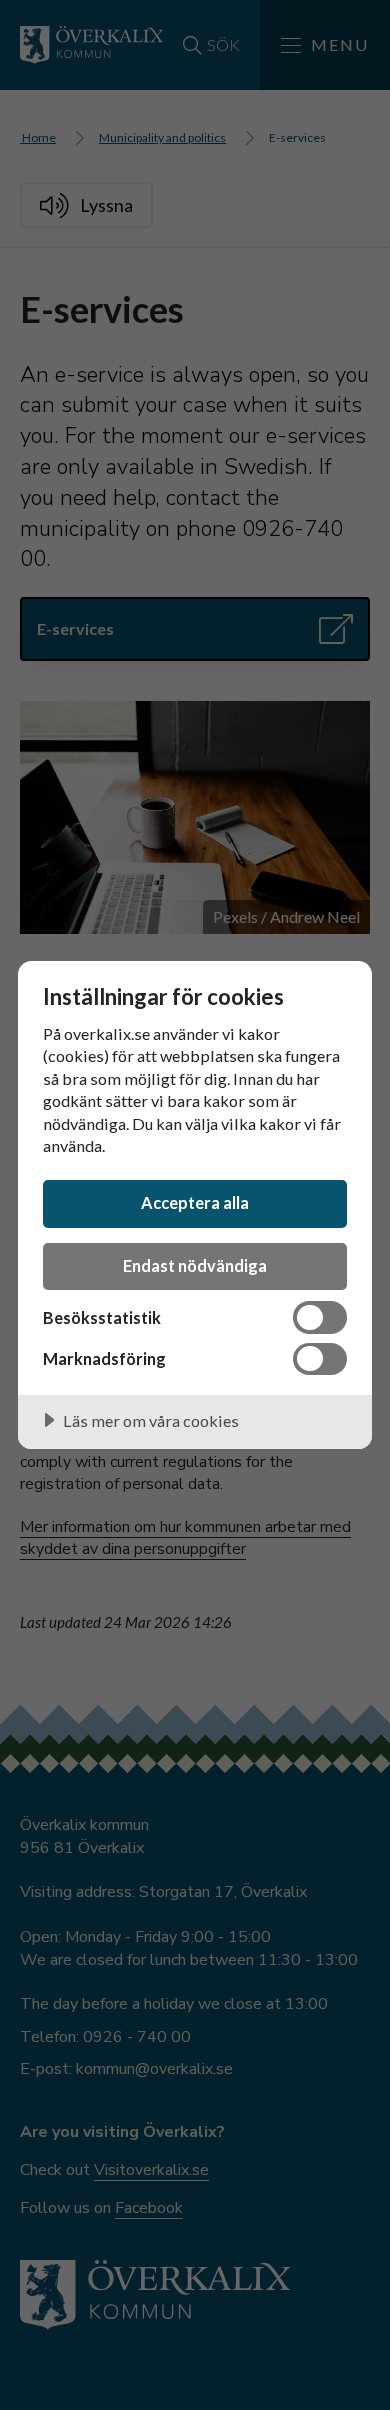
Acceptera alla (195, 1202)
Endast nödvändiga (195, 1265)
